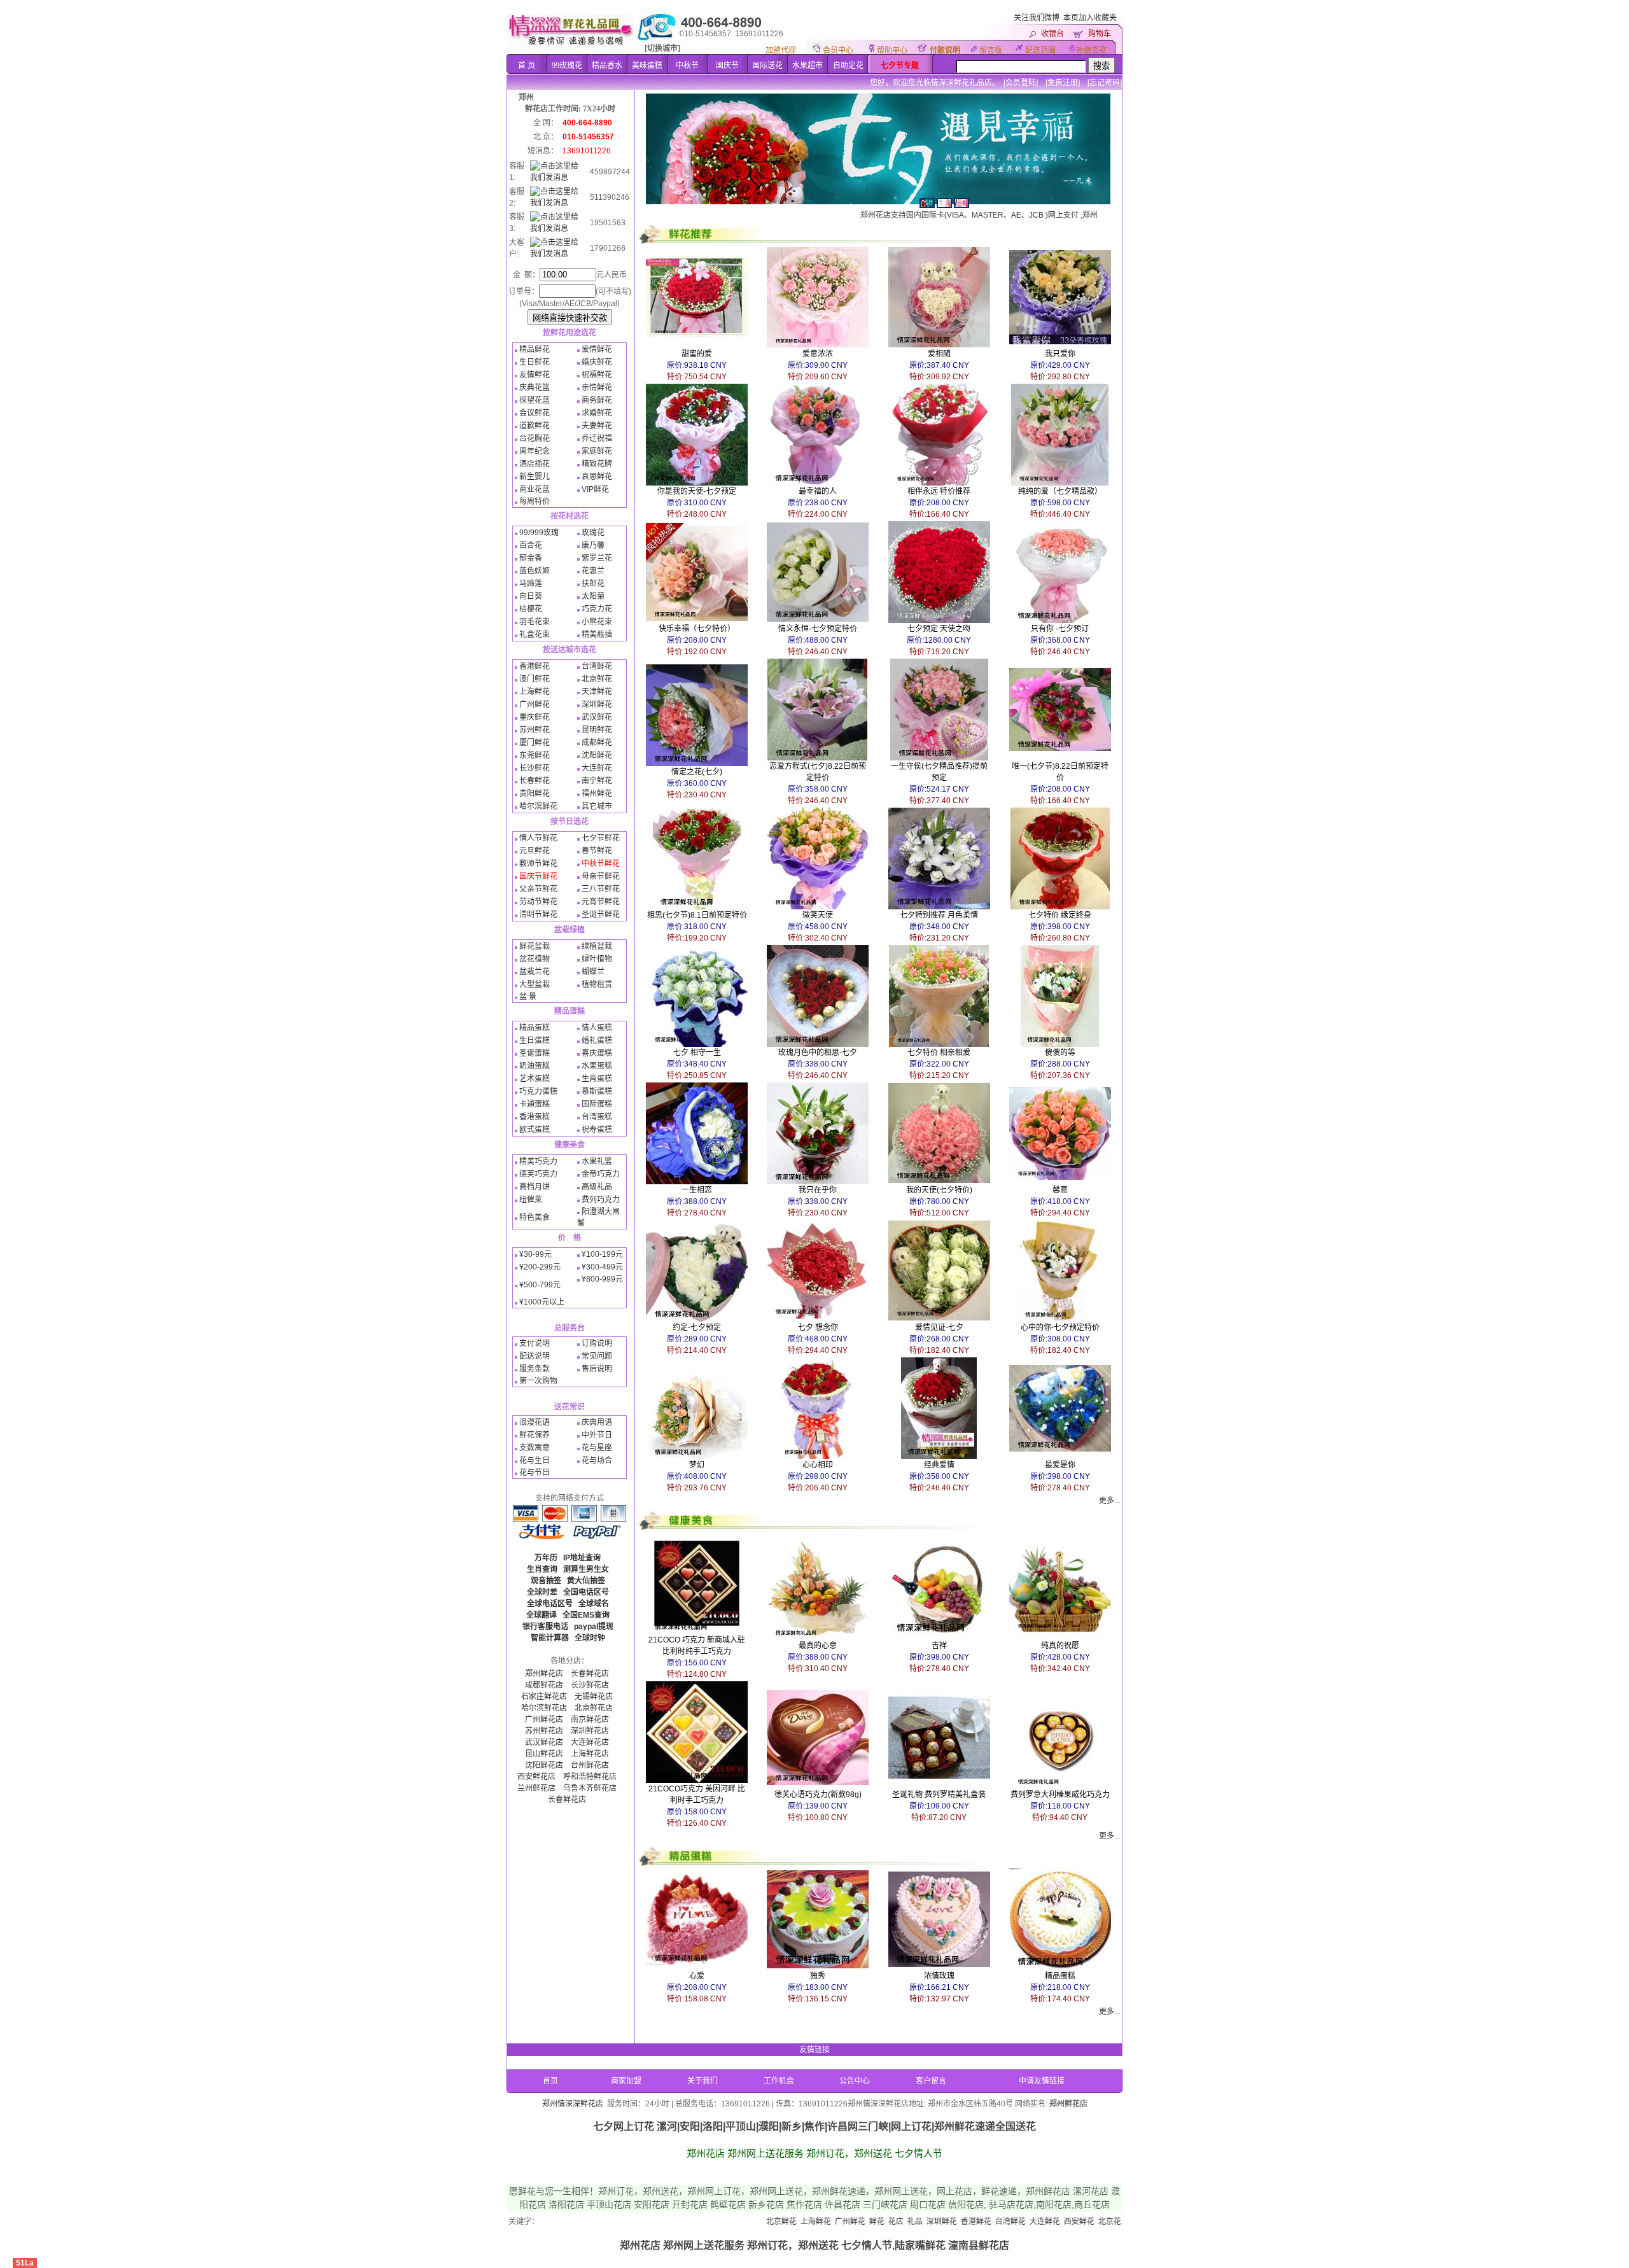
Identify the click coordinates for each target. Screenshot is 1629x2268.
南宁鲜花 (597, 781)
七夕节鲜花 (601, 838)
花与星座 (597, 1448)
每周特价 (535, 501)
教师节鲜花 (538, 864)
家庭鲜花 (597, 451)
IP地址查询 (582, 1558)
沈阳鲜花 (597, 755)
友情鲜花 (535, 375)
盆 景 (528, 997)
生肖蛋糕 (597, 1079)
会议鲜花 (535, 413)
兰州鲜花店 (536, 1788)
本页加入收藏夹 (1090, 18)
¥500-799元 (540, 1285)
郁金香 (531, 558)
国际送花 (767, 66)
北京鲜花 (597, 679)
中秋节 (687, 66)
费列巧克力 (601, 1200)
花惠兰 (593, 571)
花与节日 (535, 1473)
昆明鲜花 (597, 730)
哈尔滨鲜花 (538, 806)
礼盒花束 (535, 634)
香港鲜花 (535, 666)
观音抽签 (546, 1581)
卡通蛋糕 (535, 1104)
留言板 (991, 50)
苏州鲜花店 (544, 1731)
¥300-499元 (602, 1267)
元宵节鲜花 (601, 902)
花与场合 (597, 1460)
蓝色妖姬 (535, 571)
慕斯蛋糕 (597, 1091)
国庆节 (727, 66)
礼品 (804, 2222)
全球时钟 (590, 1638)
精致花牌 (597, 464)
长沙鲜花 (535, 768)
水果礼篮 (597, 1161)
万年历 (546, 1558)
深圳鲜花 (597, 704)
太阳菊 (593, 596)
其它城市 (597, 806)
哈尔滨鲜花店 (544, 1708)
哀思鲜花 (597, 477)
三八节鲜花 (601, 889)
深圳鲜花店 (590, 1731)
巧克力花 (597, 609)
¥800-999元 (602, 1279)
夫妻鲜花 (597, 426)
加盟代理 (781, 50)
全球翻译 (542, 1615)
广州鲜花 (535, 704)
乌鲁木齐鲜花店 (590, 1788)
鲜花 (766, 2222)
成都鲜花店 (544, 1685)
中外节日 (597, 1435)
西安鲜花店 (536, 1777)
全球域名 (594, 1604)
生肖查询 (542, 1569)
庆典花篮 (535, 388)
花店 (785, 2222)
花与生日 (535, 1460)
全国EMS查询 (586, 1615)
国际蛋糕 (597, 1104)
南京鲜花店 (590, 1719)
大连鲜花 (597, 768)
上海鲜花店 (590, 1754)
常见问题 (597, 1356)
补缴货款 (1091, 50)
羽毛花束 (535, 622)
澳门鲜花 (535, 679)
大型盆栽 (535, 984)
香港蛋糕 (535, 1117)
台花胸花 (535, 438)
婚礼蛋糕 (597, 1040)
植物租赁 (597, 984)
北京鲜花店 (594, 1708)
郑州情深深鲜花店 (573, 2104)
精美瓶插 (597, 634)
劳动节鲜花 (538, 902)
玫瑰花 (593, 533)
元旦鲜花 (535, 851)
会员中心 (838, 50)
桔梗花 (531, 609)
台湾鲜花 (597, 666)
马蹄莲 (531, 584)
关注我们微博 (1037, 18)
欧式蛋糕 (535, 1130)
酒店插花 (535, 464)
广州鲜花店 (544, 1719)
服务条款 (535, 1369)
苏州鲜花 (535, 730)
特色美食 (535, 1217)
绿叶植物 (597, 959)
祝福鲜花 (597, 375)
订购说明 (597, 1343)
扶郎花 (593, 584)
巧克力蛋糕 (538, 1091)
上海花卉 (1037, 2222)
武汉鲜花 (597, 717)
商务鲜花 (597, 400)
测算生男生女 (586, 1569)
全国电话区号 (586, 1592)
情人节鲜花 (538, 838)
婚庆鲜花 (597, 362)
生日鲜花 (535, 362)
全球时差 (542, 1592)
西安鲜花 (968, 2222)
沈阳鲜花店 (544, 1765)
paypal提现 (594, 1627)
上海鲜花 (535, 692)
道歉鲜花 (535, 426)
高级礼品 (597, 1187)
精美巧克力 (538, 1161)
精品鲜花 (535, 349)
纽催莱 (531, 1200)
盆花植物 (535, 959)
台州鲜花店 (590, 1765)
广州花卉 (1072, 2222)
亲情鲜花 (597, 388)
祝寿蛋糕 (597, 1130)
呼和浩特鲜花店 (590, 1777)
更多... (1109, 1501)
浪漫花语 (535, 1422)
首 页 (527, 66)
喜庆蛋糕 (597, 1053)
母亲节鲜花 (601, 876)
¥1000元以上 (542, 1302)
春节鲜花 (597, 851)
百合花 (531, 545)
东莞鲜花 (535, 755)
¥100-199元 (602, 1254)
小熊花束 (597, 622)
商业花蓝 (535, 489)
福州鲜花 (597, 794)
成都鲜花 (597, 743)
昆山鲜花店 (544, 1754)
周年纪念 (535, 451)
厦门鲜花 (535, 743)
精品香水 (607, 66)
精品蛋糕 (535, 1028)
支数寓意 (535, 1448)
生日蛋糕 (535, 1040)
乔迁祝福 (597, 438)
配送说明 (535, 1356)
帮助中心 (892, 50)
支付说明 (535, 1343)
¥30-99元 (535, 1254)
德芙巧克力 (538, 1174)
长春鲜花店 (590, 1674)
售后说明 (597, 1369)
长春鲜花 (535, 781)
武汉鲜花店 (544, 1742)
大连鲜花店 (590, 1742)
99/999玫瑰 (539, 533)
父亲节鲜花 (538, 889)
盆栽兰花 (535, 972)
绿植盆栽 (597, 946)
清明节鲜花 (538, 914)
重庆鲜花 (535, 717)
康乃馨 (593, 545)
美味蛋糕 (647, 66)
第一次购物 (538, 1381)
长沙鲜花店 (590, 1685)
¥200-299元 (540, 1267)
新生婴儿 (535, 477)
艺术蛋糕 (535, 1079)
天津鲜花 (597, 692)
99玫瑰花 (567, 66)
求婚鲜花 (597, 413)
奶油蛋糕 (535, 1066)
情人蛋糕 (597, 1028)
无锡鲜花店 (594, 1697)
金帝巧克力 (601, 1174)
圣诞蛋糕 (535, 1053)
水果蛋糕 (597, 1066)
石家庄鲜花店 (544, 1697)
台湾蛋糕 (597, 1117)
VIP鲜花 (595, 489)
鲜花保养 (535, 1435)
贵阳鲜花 (535, 794)
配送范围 (1040, 50)
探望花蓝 (535, 400)
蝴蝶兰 (593, 972)
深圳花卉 (1106, 2222)
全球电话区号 (550, 1604)
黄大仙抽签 (586, 1581)
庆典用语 (597, 1422)
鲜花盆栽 (535, 946)
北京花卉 (1003, 2222)
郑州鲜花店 (544, 1674)
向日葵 (531, 596)
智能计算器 (550, 1638)
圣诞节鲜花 (601, 914)
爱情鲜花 (597, 349)
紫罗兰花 (597, 558)
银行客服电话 (545, 1627)
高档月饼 (535, 1187)
